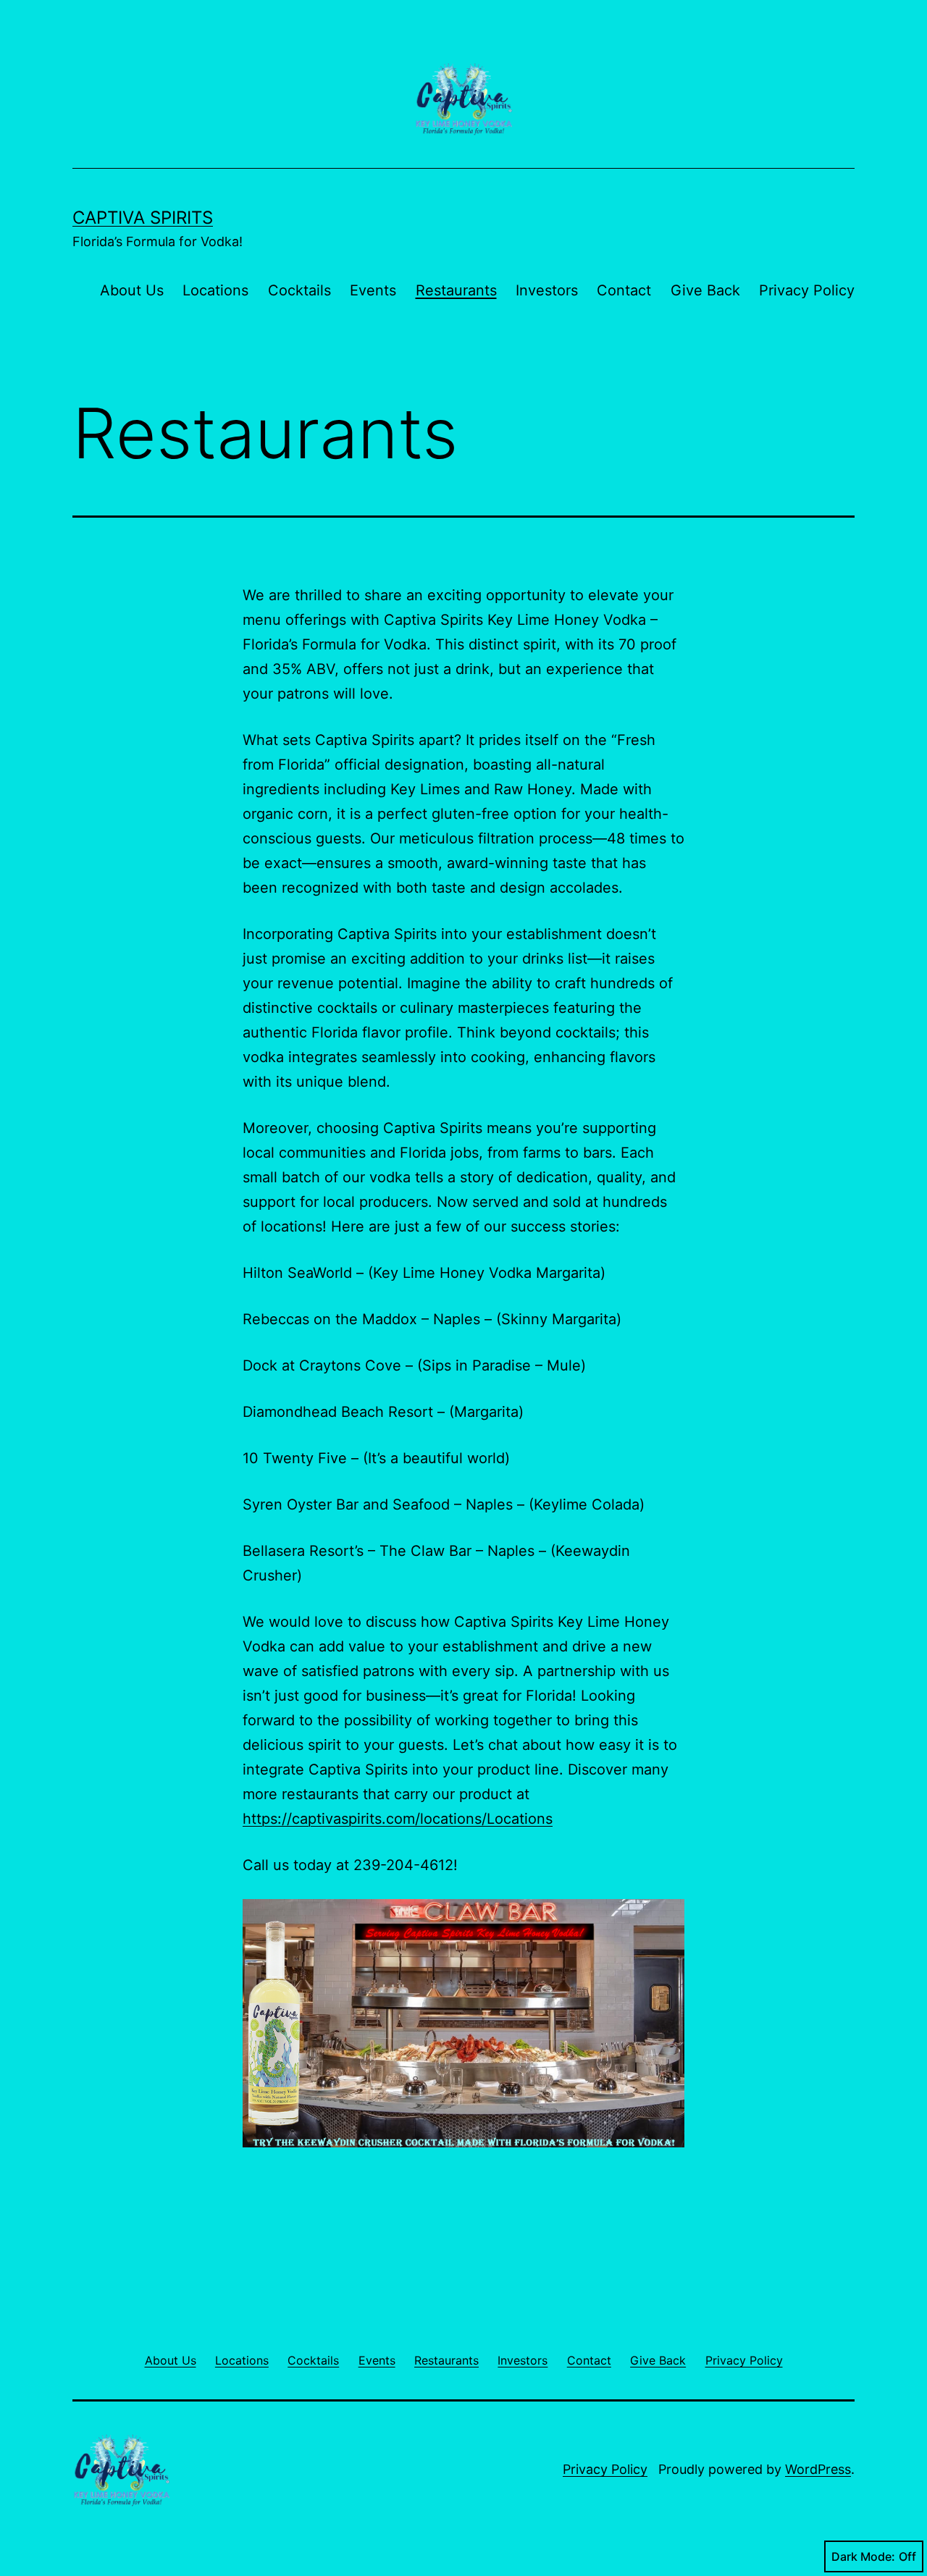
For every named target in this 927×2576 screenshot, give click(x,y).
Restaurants (456, 290)
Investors (547, 290)
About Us (132, 290)
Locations (215, 290)
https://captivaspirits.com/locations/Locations (398, 1819)
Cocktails (299, 290)
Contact (624, 290)
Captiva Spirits (143, 218)
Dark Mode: (863, 2556)
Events (373, 290)
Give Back (705, 290)
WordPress (818, 2469)
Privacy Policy (807, 290)
